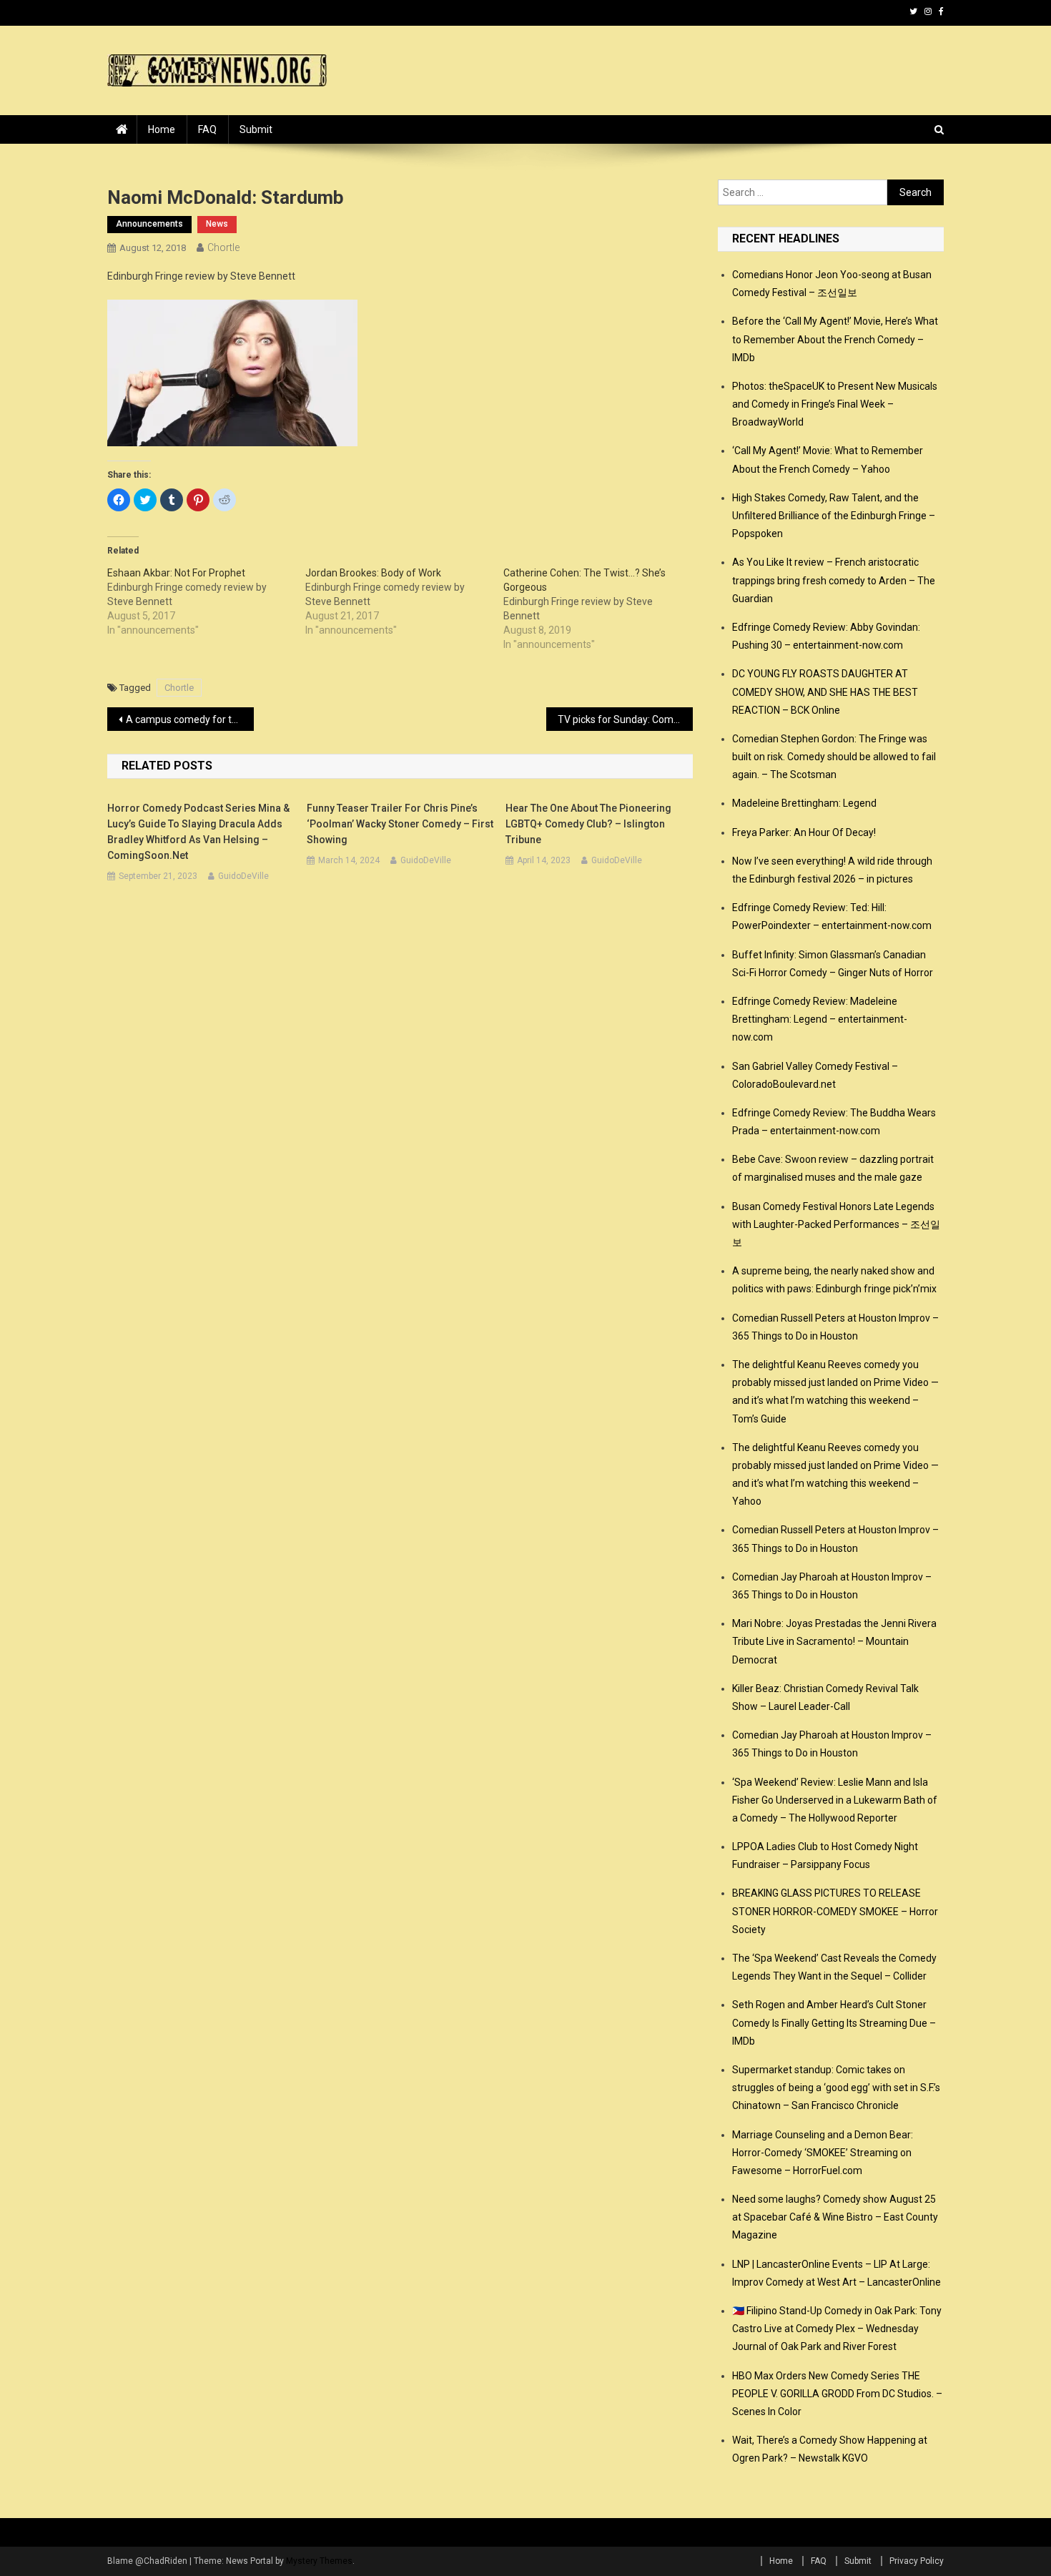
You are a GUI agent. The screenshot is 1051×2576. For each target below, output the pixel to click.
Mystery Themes (319, 2561)
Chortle (223, 247)
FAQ (207, 129)
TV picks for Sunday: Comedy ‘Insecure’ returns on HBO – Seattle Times (625, 719)
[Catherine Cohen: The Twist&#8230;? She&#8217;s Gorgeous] (602, 609)
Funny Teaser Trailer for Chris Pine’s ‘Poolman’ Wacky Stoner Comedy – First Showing (400, 824)
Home (162, 129)
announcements (149, 224)
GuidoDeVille (243, 876)
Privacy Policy (917, 2561)
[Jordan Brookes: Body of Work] (404, 601)
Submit (256, 129)
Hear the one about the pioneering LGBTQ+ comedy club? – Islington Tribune (588, 824)
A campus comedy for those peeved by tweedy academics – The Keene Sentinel (190, 719)
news (217, 224)
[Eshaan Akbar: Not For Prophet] (206, 601)
